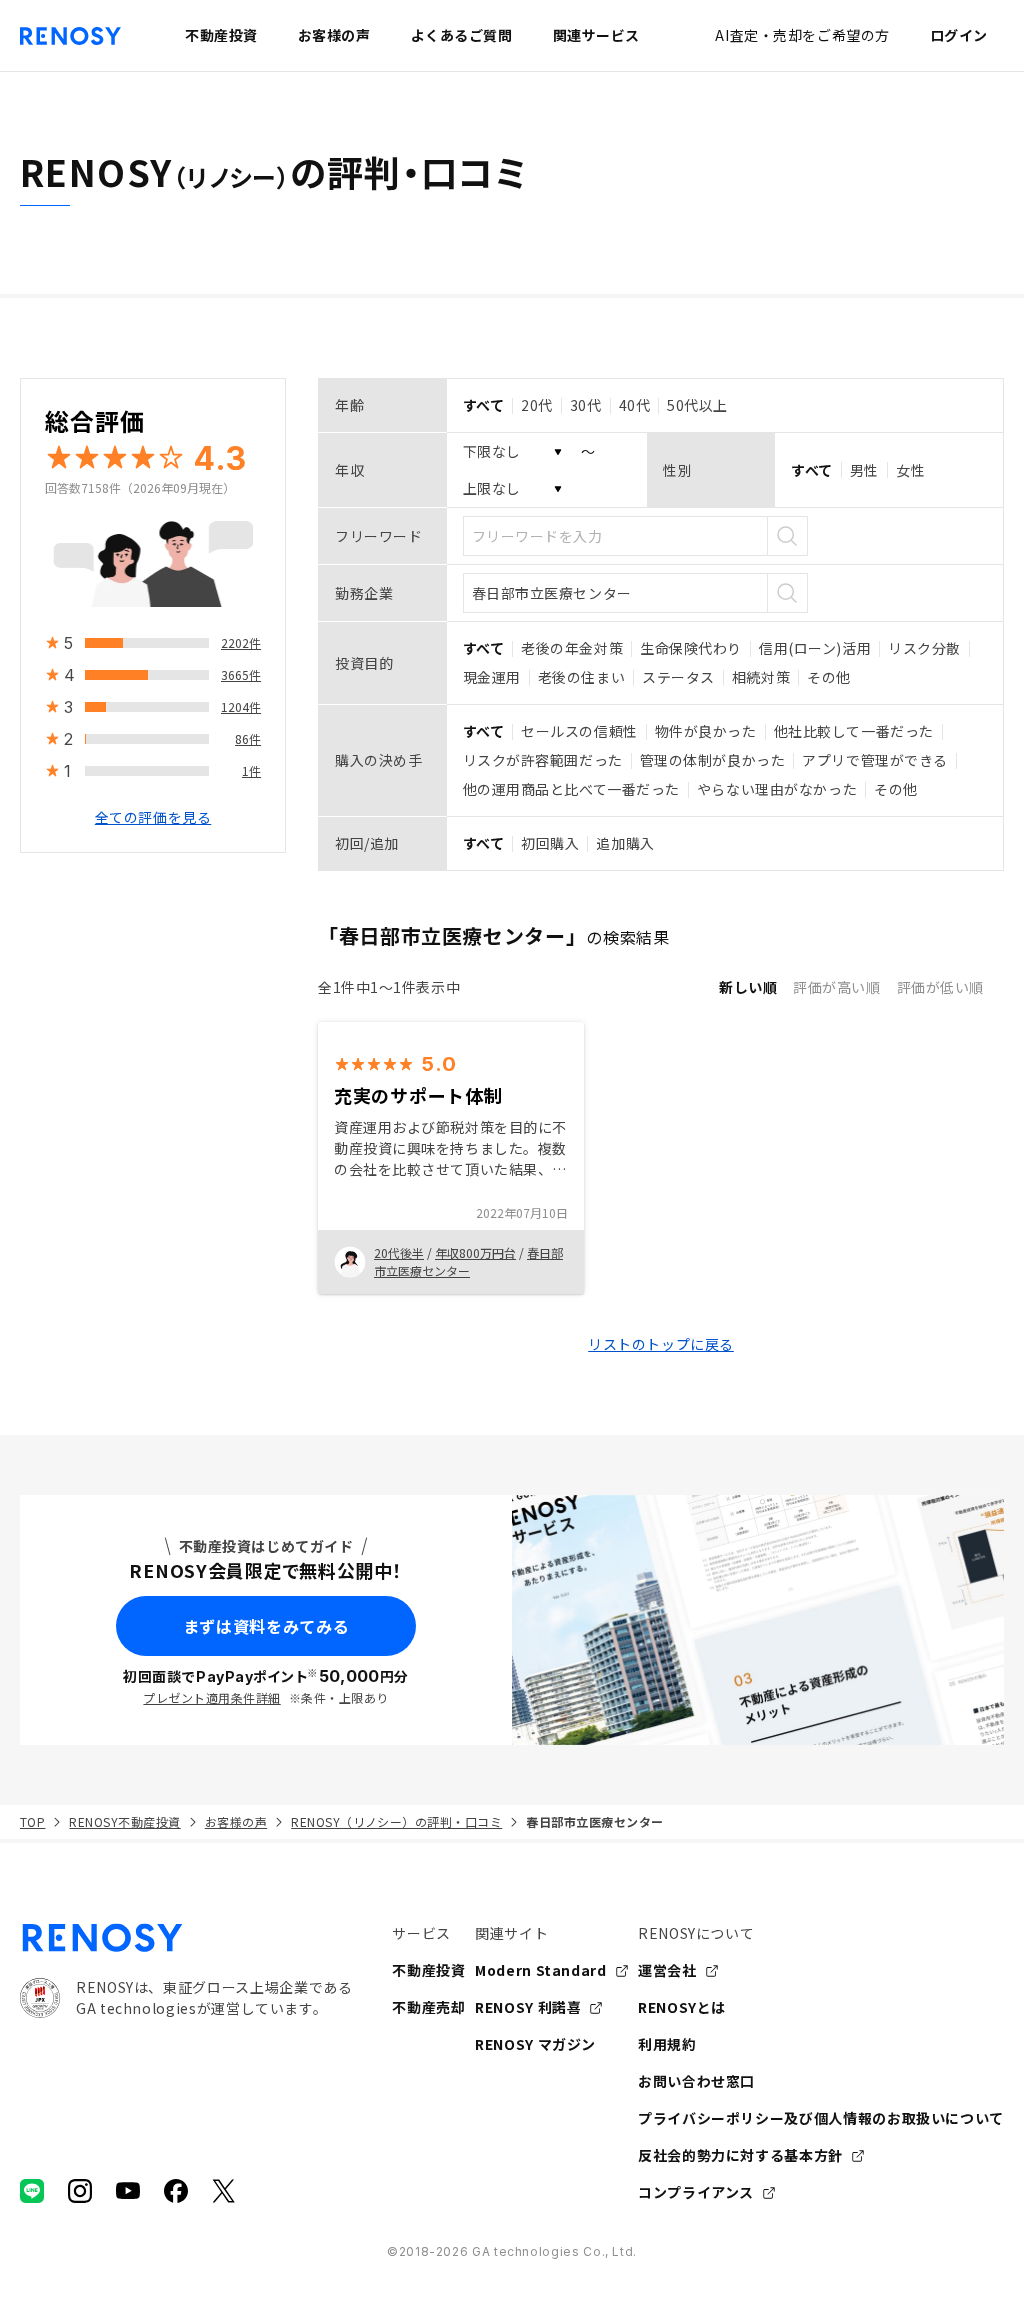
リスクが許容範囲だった (543, 760)
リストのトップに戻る (661, 1344)
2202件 (241, 642)
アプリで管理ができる (875, 760)
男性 (864, 470)
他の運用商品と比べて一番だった (571, 789)
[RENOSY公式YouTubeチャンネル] (128, 2191)
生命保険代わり (691, 648)
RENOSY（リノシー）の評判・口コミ (396, 1821)
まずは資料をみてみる (266, 1626)
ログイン (959, 35)
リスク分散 (924, 648)
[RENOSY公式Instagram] (80, 2191)
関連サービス (596, 35)
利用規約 (667, 2044)
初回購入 (550, 843)
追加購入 (625, 843)
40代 (635, 405)
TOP (32, 1821)
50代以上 (697, 405)
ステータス (678, 677)
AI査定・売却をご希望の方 (802, 35)
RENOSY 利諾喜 (528, 2007)
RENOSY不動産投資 (124, 1821)
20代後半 (399, 1252)
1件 (251, 770)
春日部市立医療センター (468, 1261)
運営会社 (667, 1970)
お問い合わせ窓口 (696, 2081)
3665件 (241, 674)
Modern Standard (541, 1970)
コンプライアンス (696, 2192)
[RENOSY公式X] (224, 2191)
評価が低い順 (940, 987)
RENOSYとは (682, 2007)
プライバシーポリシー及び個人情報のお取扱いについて (821, 2118)
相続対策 (761, 677)
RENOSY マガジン (535, 2044)
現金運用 (492, 677)
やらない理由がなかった (777, 789)
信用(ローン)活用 (815, 648)
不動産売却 (428, 2007)
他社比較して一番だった (854, 731)
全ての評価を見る (153, 817)
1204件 (241, 706)
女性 (910, 470)
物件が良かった (706, 731)
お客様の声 (236, 1821)
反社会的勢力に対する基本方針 (740, 2155)
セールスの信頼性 (579, 731)
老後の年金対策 (572, 648)
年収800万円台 (475, 1252)
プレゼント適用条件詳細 (211, 1697)
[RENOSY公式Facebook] (176, 2191)
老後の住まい (581, 677)
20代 (537, 405)
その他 (829, 677)
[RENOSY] (186, 1938)
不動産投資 (428, 1970)
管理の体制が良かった (713, 760)
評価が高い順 (836, 987)
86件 (248, 738)
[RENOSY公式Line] (32, 2191)
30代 (586, 405)
